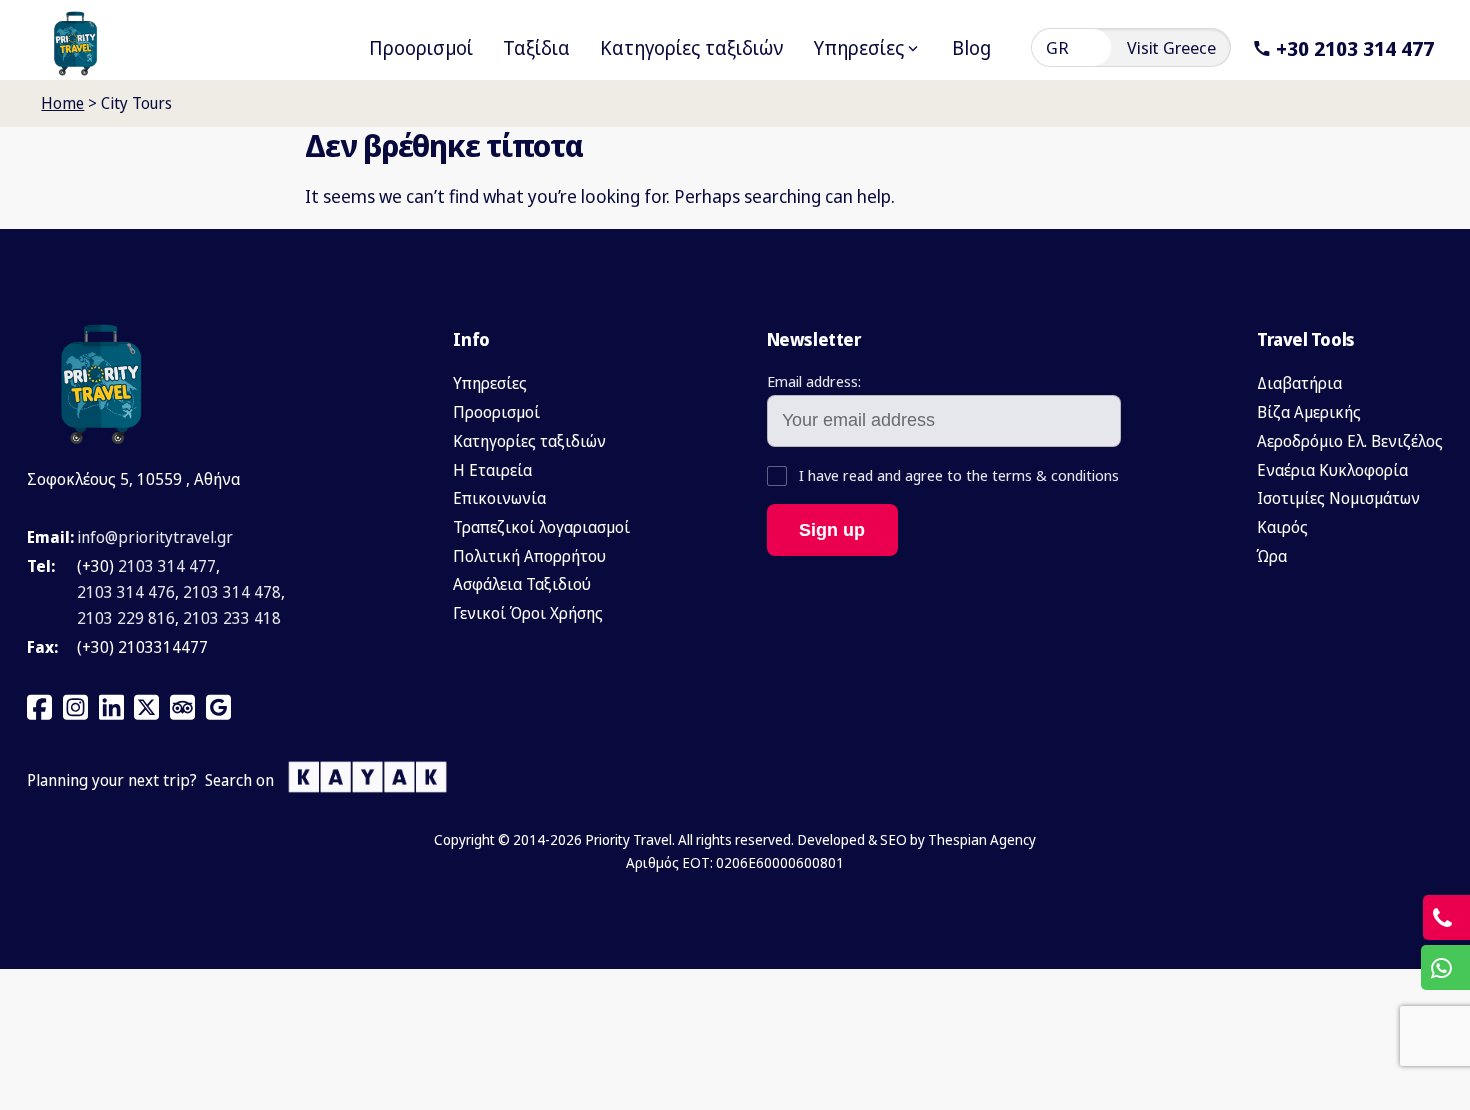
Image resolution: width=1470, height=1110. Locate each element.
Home (62, 103)
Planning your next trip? (112, 780)
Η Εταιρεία (492, 470)
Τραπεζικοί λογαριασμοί (541, 527)
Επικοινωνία (499, 498)
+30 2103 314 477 (1355, 48)
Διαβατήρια (1299, 383)
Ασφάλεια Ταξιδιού (522, 584)
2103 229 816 (126, 618)
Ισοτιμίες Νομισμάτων (1338, 498)
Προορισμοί (496, 412)
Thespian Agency (982, 839)
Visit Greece (1171, 47)
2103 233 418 (232, 618)
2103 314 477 (167, 566)
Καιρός (1282, 527)
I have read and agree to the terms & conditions (957, 475)
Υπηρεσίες (490, 383)
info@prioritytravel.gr (155, 537)
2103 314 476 (126, 592)
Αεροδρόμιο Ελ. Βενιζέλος (1350, 441)
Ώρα (1272, 556)
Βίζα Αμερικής (1309, 412)
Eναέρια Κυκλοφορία (1332, 470)
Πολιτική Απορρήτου (529, 556)
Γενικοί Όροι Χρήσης (528, 613)
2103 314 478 (232, 592)
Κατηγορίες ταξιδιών (529, 441)
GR (1057, 47)
